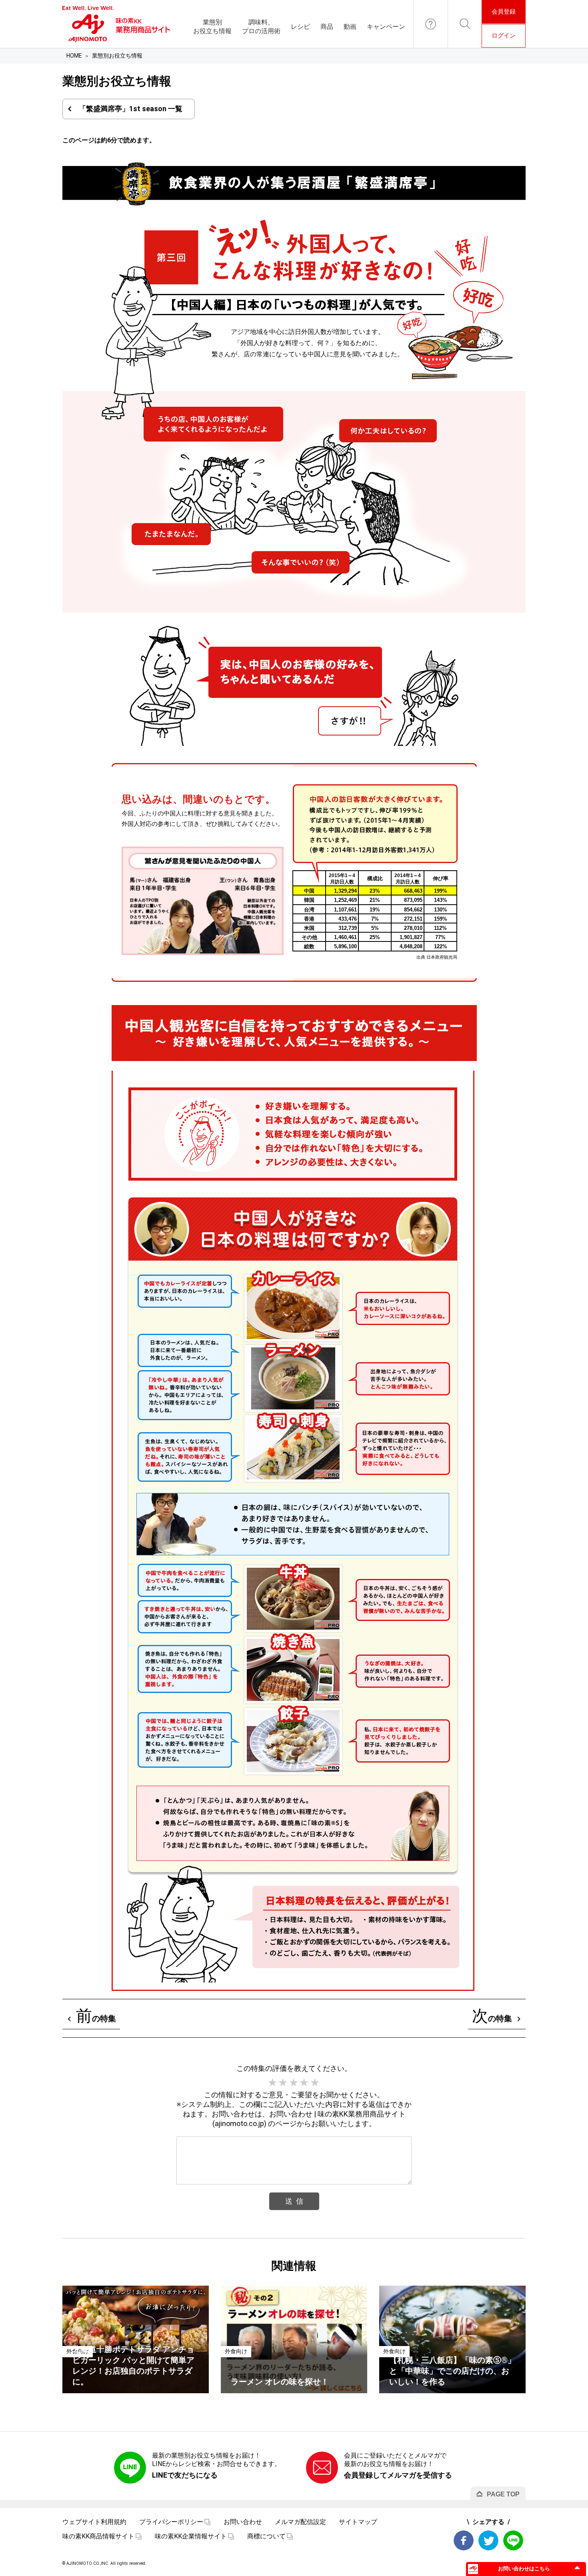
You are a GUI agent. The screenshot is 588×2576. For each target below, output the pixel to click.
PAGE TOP (503, 2494)
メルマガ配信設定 (300, 2522)
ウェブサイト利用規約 (94, 2522)
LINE (513, 2540)
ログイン (504, 36)
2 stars (283, 2083)
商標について (266, 2536)
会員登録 (504, 12)
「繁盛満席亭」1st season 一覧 (131, 109)
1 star (273, 2083)
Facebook (464, 2540)
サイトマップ (358, 2522)
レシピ (300, 27)
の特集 (96, 2016)
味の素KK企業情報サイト (191, 2536)
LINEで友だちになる (185, 2475)
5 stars (315, 2083)
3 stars (294, 2083)
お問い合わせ (431, 24)
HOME (74, 56)
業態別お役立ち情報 (212, 27)
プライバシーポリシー (171, 2522)
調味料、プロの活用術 (261, 27)
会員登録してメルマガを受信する (398, 2475)
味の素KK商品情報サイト (98, 2536)
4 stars (304, 2083)
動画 (350, 27)
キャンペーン (386, 27)
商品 (327, 27)
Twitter (488, 2540)
